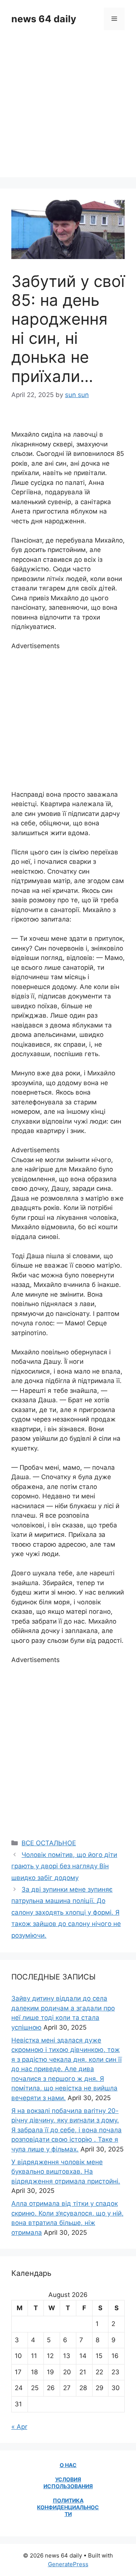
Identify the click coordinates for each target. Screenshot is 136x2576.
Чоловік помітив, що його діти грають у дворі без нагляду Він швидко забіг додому (64, 1866)
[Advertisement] (68, 109)
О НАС (68, 2465)
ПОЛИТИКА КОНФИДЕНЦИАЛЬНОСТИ (68, 2507)
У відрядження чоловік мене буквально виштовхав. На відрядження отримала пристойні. (66, 2172)
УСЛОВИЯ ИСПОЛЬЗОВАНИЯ (68, 2483)
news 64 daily (44, 19)
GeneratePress (68, 2564)
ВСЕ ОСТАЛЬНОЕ (49, 1843)
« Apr (19, 2427)
